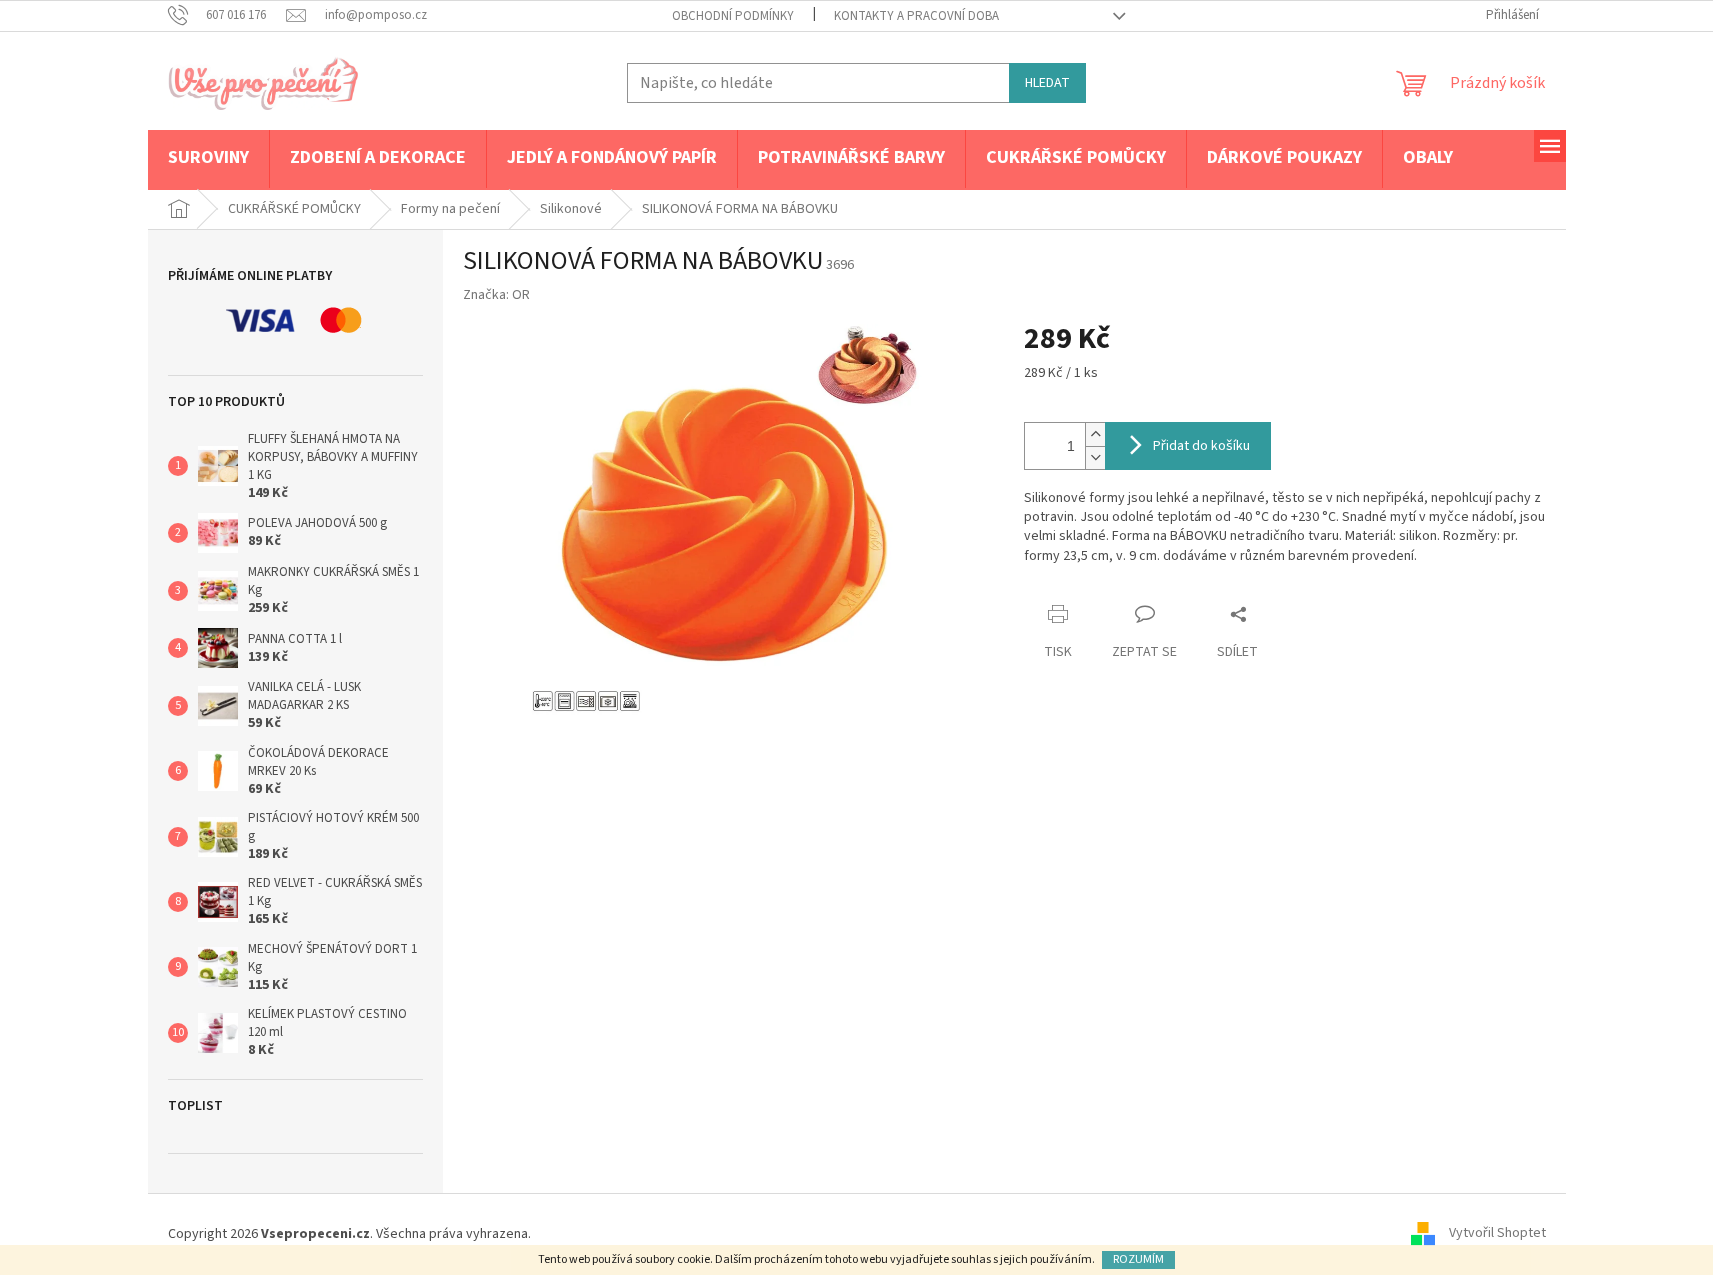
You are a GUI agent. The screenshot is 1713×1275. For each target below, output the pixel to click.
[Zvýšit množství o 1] (1095, 434)
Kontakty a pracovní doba (916, 16)
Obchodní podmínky (733, 16)
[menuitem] (208, 159)
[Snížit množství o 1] (1095, 457)
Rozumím (1138, 1259)
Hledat (1047, 83)
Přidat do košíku (1201, 446)
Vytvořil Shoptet (1497, 1234)
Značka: (496, 295)
